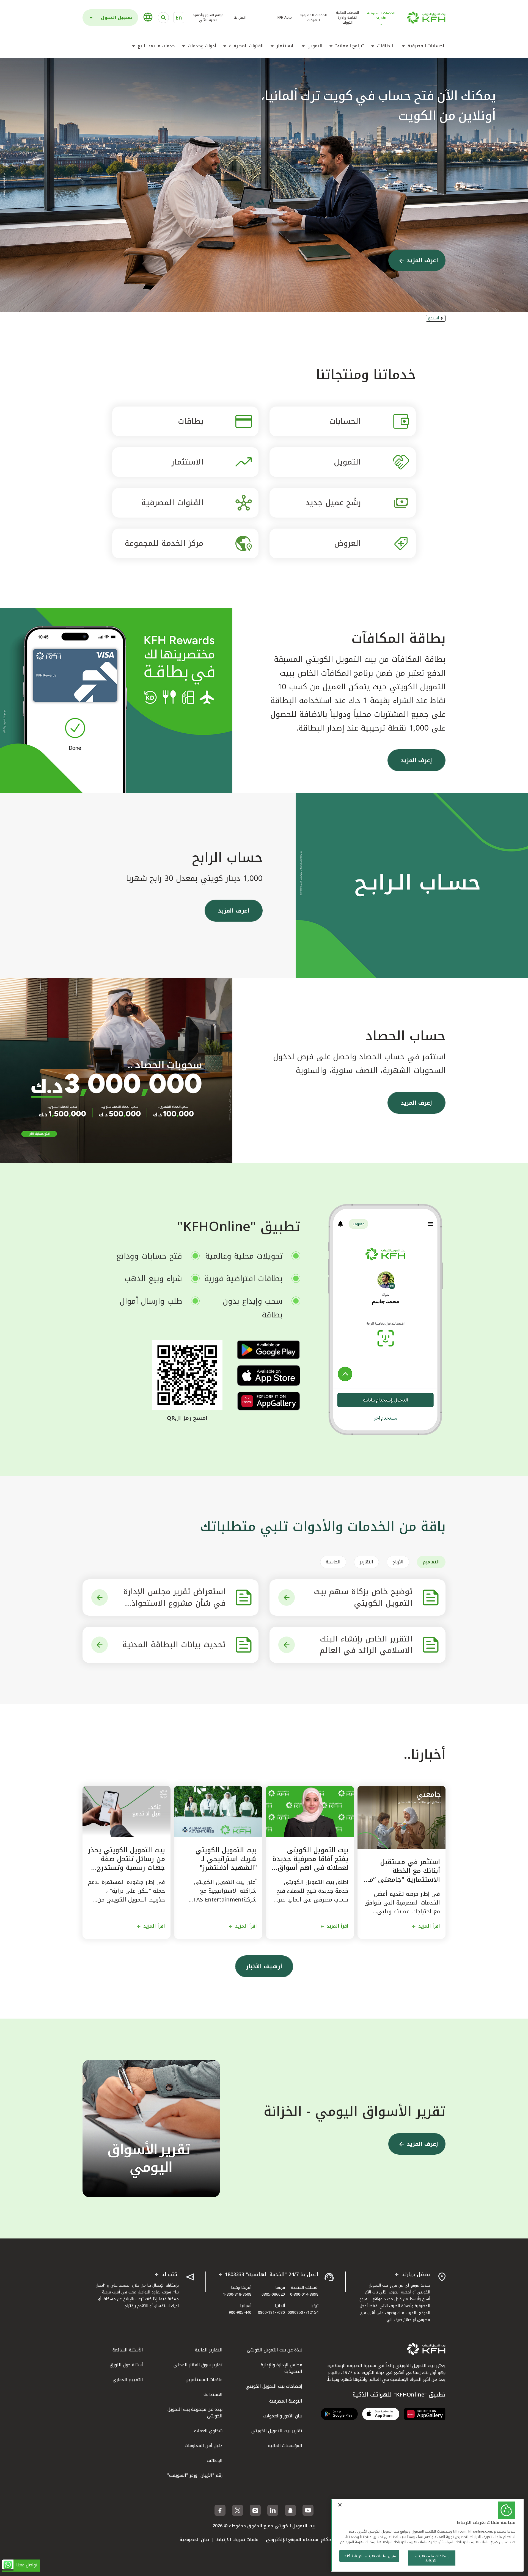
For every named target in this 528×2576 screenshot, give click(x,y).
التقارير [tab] (366, 1562)
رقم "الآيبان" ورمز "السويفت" (195, 2475)
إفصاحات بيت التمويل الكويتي (274, 2386)
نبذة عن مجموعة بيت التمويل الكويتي (195, 2413)
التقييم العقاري (128, 2380)
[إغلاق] (340, 2505)
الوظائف (215, 2460)
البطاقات (386, 46)
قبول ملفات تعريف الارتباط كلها (369, 2556)
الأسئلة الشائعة (128, 2350)
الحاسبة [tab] (333, 1562)
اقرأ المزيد (429, 1926)
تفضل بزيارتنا (416, 2275)
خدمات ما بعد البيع (156, 46)
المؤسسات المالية (285, 2446)
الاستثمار (285, 46)
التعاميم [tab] (431, 1562)
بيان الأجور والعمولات (283, 2416)
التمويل (315, 46)
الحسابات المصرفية (427, 46)
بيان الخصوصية (194, 2540)
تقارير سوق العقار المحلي (198, 2365)
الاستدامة (213, 2394)
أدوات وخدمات (202, 46)
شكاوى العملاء (208, 2431)
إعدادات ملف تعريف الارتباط (431, 2558)
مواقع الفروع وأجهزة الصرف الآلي (208, 18)
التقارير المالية (209, 2350)
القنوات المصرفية (246, 46)
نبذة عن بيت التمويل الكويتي (275, 2350)
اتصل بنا (240, 18)
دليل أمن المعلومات (204, 2446)
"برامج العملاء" (350, 46)
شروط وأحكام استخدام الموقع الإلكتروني (307, 2540)
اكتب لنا (170, 2275)
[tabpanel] (264, 1621)
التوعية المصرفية (286, 2401)
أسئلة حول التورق (126, 2365)
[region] (427, 2535)
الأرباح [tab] (398, 1562)
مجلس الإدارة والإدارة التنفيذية (281, 2368)
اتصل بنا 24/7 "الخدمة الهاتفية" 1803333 (272, 2275)
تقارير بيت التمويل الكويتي (277, 2431)
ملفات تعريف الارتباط (237, 2540)
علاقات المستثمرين (204, 2380)
